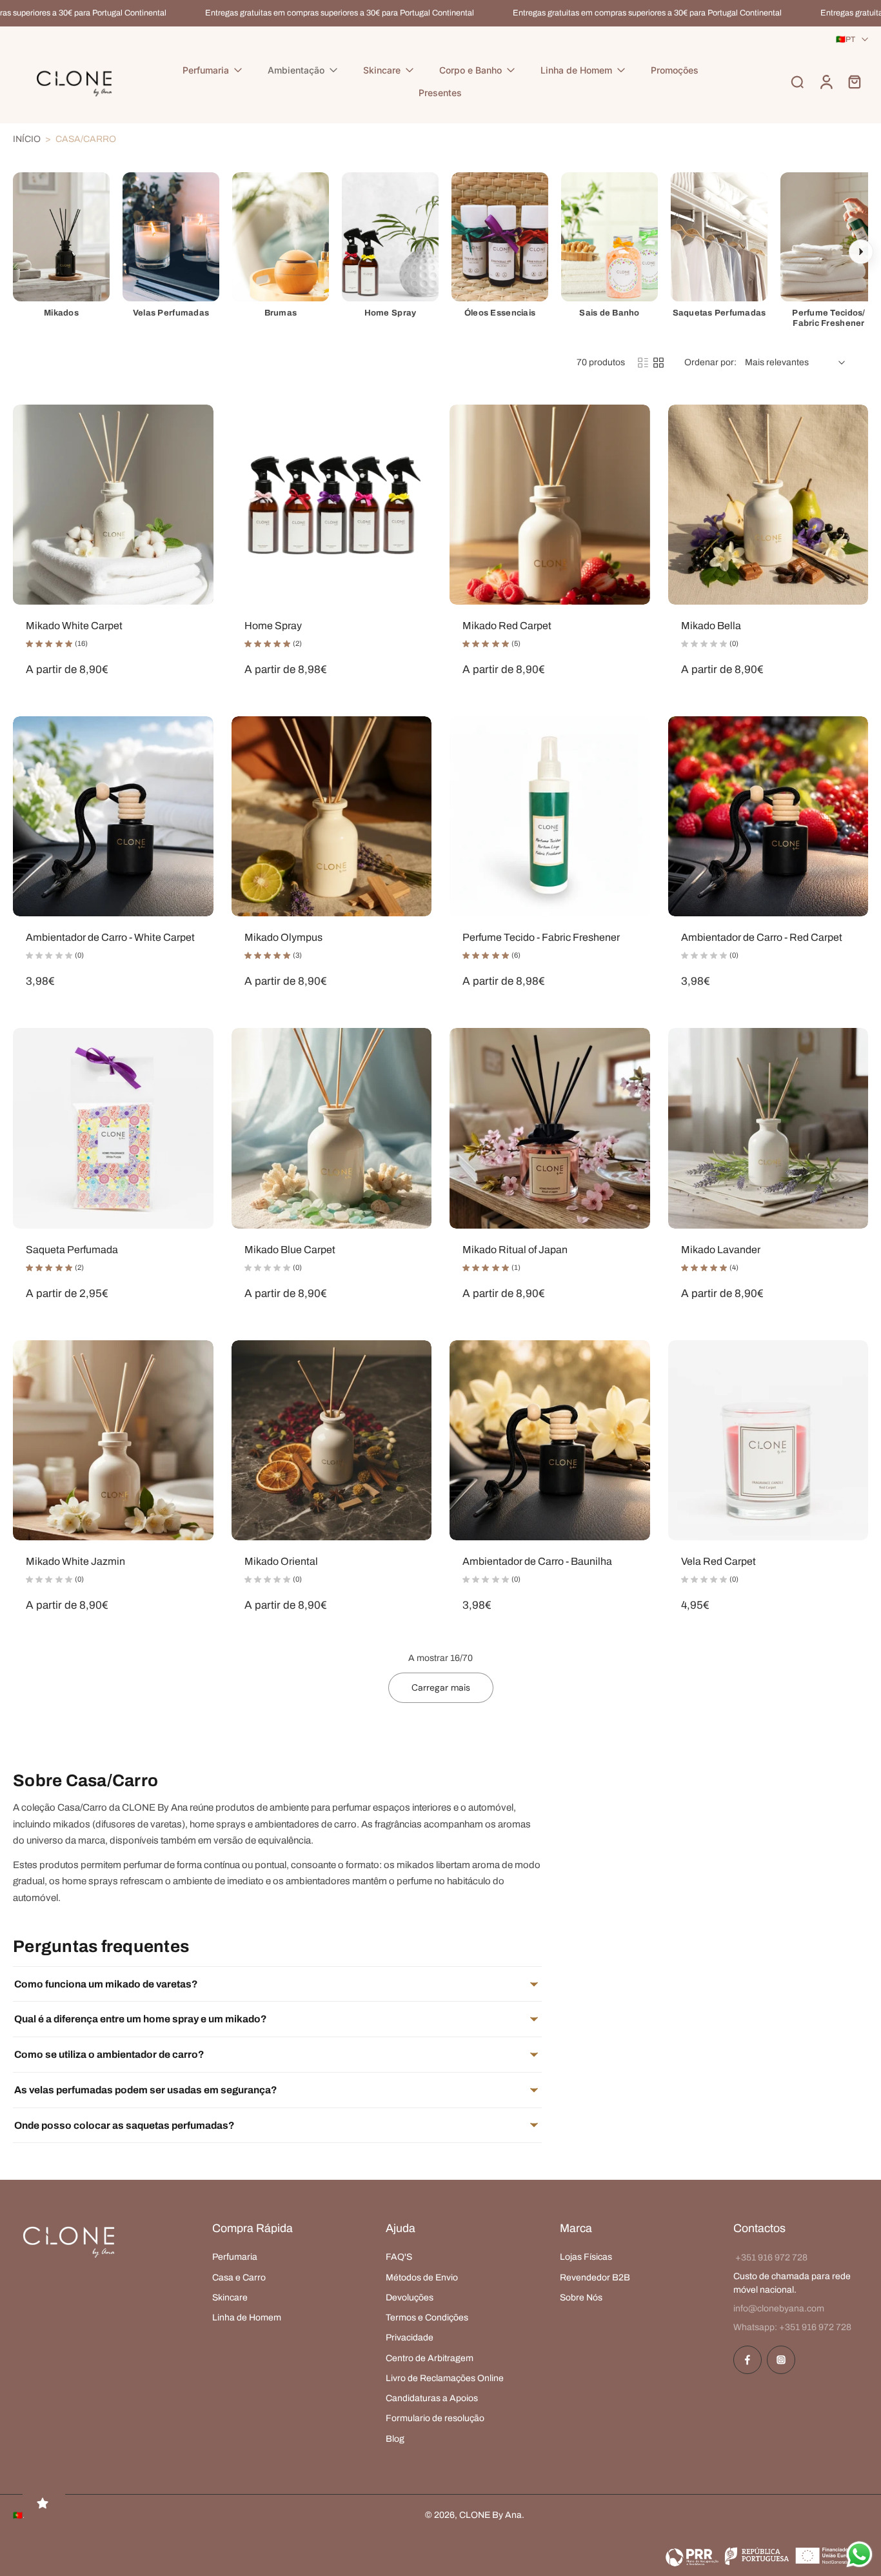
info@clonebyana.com (779, 2309)
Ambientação (296, 70)
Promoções (675, 70)
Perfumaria (206, 70)
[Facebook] (747, 2360)
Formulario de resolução (435, 2418)
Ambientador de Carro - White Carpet (110, 937)
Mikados (61, 313)
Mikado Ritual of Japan (515, 1250)
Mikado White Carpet (74, 626)
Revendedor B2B (595, 2277)
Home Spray (391, 313)
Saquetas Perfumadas (719, 313)
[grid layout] (658, 363)
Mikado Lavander (721, 1250)
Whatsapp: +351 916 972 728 (792, 2327)
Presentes (440, 93)
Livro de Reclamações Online (445, 2378)
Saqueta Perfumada (72, 1250)
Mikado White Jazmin (75, 1561)
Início (27, 139)
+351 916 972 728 (771, 2258)
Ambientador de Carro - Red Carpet (762, 937)
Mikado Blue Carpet (290, 1250)
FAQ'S (399, 2257)
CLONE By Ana (490, 2515)
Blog (395, 2438)
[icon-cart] (854, 82)
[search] (797, 82)
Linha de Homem (576, 70)
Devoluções (410, 2297)
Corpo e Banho (470, 70)
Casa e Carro (239, 2277)
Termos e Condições (427, 2318)
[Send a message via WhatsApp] (859, 2554)
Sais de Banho (609, 313)
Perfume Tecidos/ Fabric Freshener (828, 318)
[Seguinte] (861, 252)
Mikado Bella (711, 626)
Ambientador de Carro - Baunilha (537, 1561)
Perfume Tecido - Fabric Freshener (541, 937)
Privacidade (410, 2338)
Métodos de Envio (422, 2277)
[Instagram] (781, 2360)
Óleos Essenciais (500, 313)
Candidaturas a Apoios (432, 2398)
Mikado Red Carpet (507, 626)
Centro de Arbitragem (430, 2358)
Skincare (382, 70)
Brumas (281, 313)
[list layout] (643, 363)
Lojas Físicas (586, 2257)
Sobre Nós (581, 2297)
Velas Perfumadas (171, 313)
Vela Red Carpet (718, 1561)
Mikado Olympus (283, 937)
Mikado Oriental (281, 1561)
